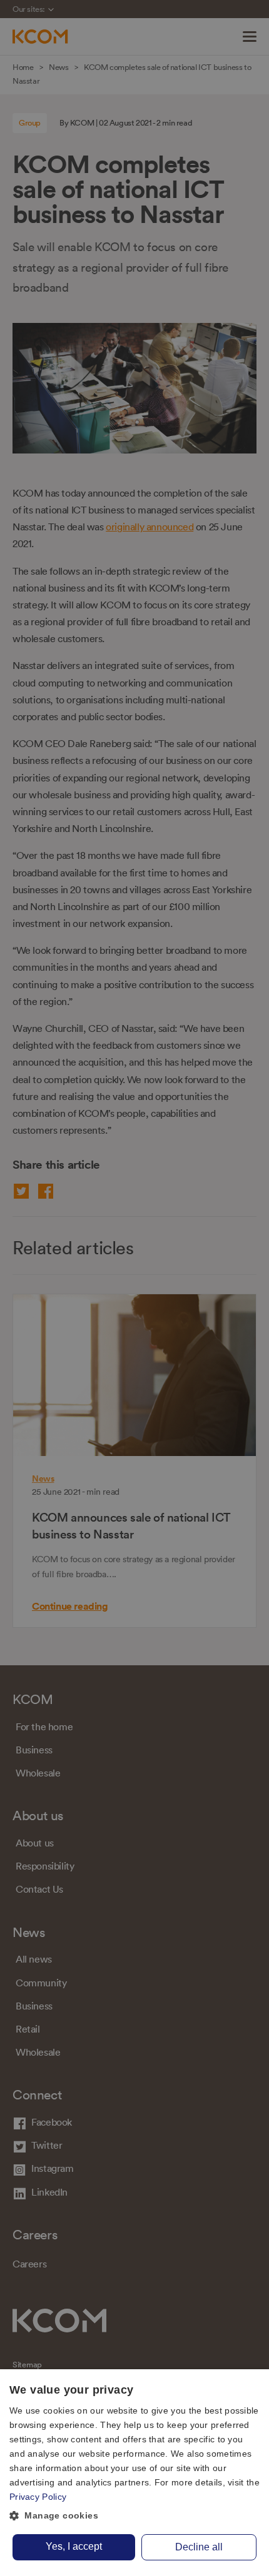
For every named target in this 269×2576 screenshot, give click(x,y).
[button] (134, 2516)
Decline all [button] (199, 2547)
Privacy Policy (38, 2497)
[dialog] (134, 2473)
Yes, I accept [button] (74, 2546)
